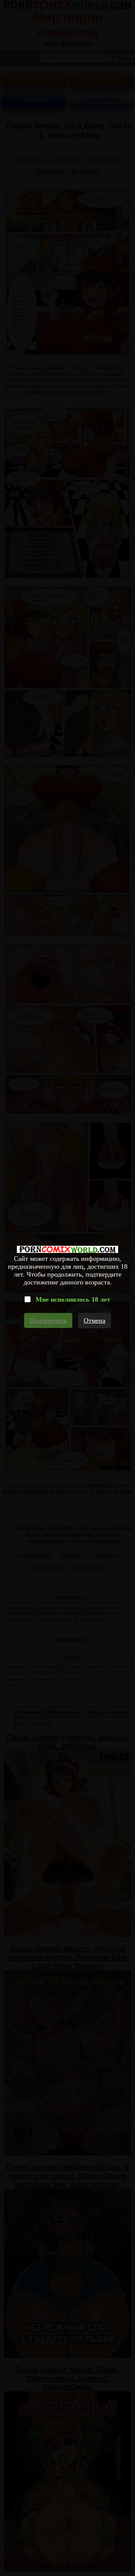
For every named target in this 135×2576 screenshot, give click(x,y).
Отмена (94, 1320)
